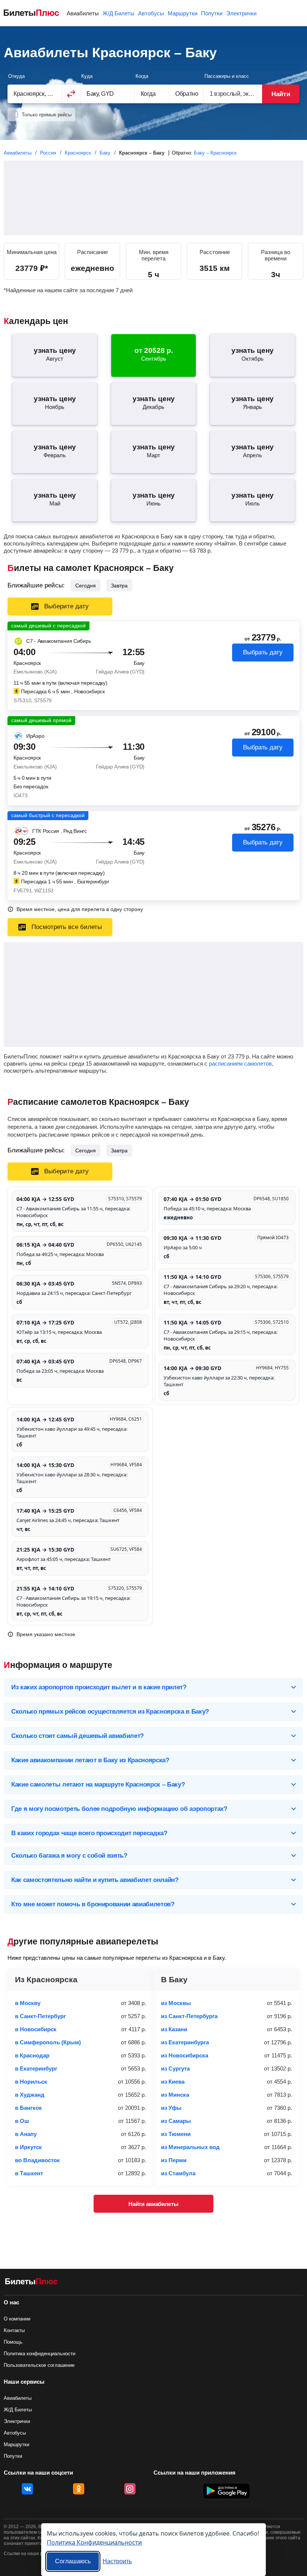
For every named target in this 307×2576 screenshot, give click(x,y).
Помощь (13, 2342)
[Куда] (108, 94)
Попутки (212, 13)
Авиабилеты (83, 13)
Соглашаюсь (73, 2561)
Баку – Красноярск (215, 153)
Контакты (14, 2330)
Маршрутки (183, 13)
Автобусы (151, 13)
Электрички (241, 13)
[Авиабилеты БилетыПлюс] (31, 2283)
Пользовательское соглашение (39, 2365)
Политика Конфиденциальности (94, 2542)
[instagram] (130, 2489)
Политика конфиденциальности (39, 2354)
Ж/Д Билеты (118, 13)
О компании (17, 2319)
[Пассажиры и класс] (233, 94)
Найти (281, 94)
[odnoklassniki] (79, 2489)
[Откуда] (35, 94)
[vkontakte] (27, 2489)
